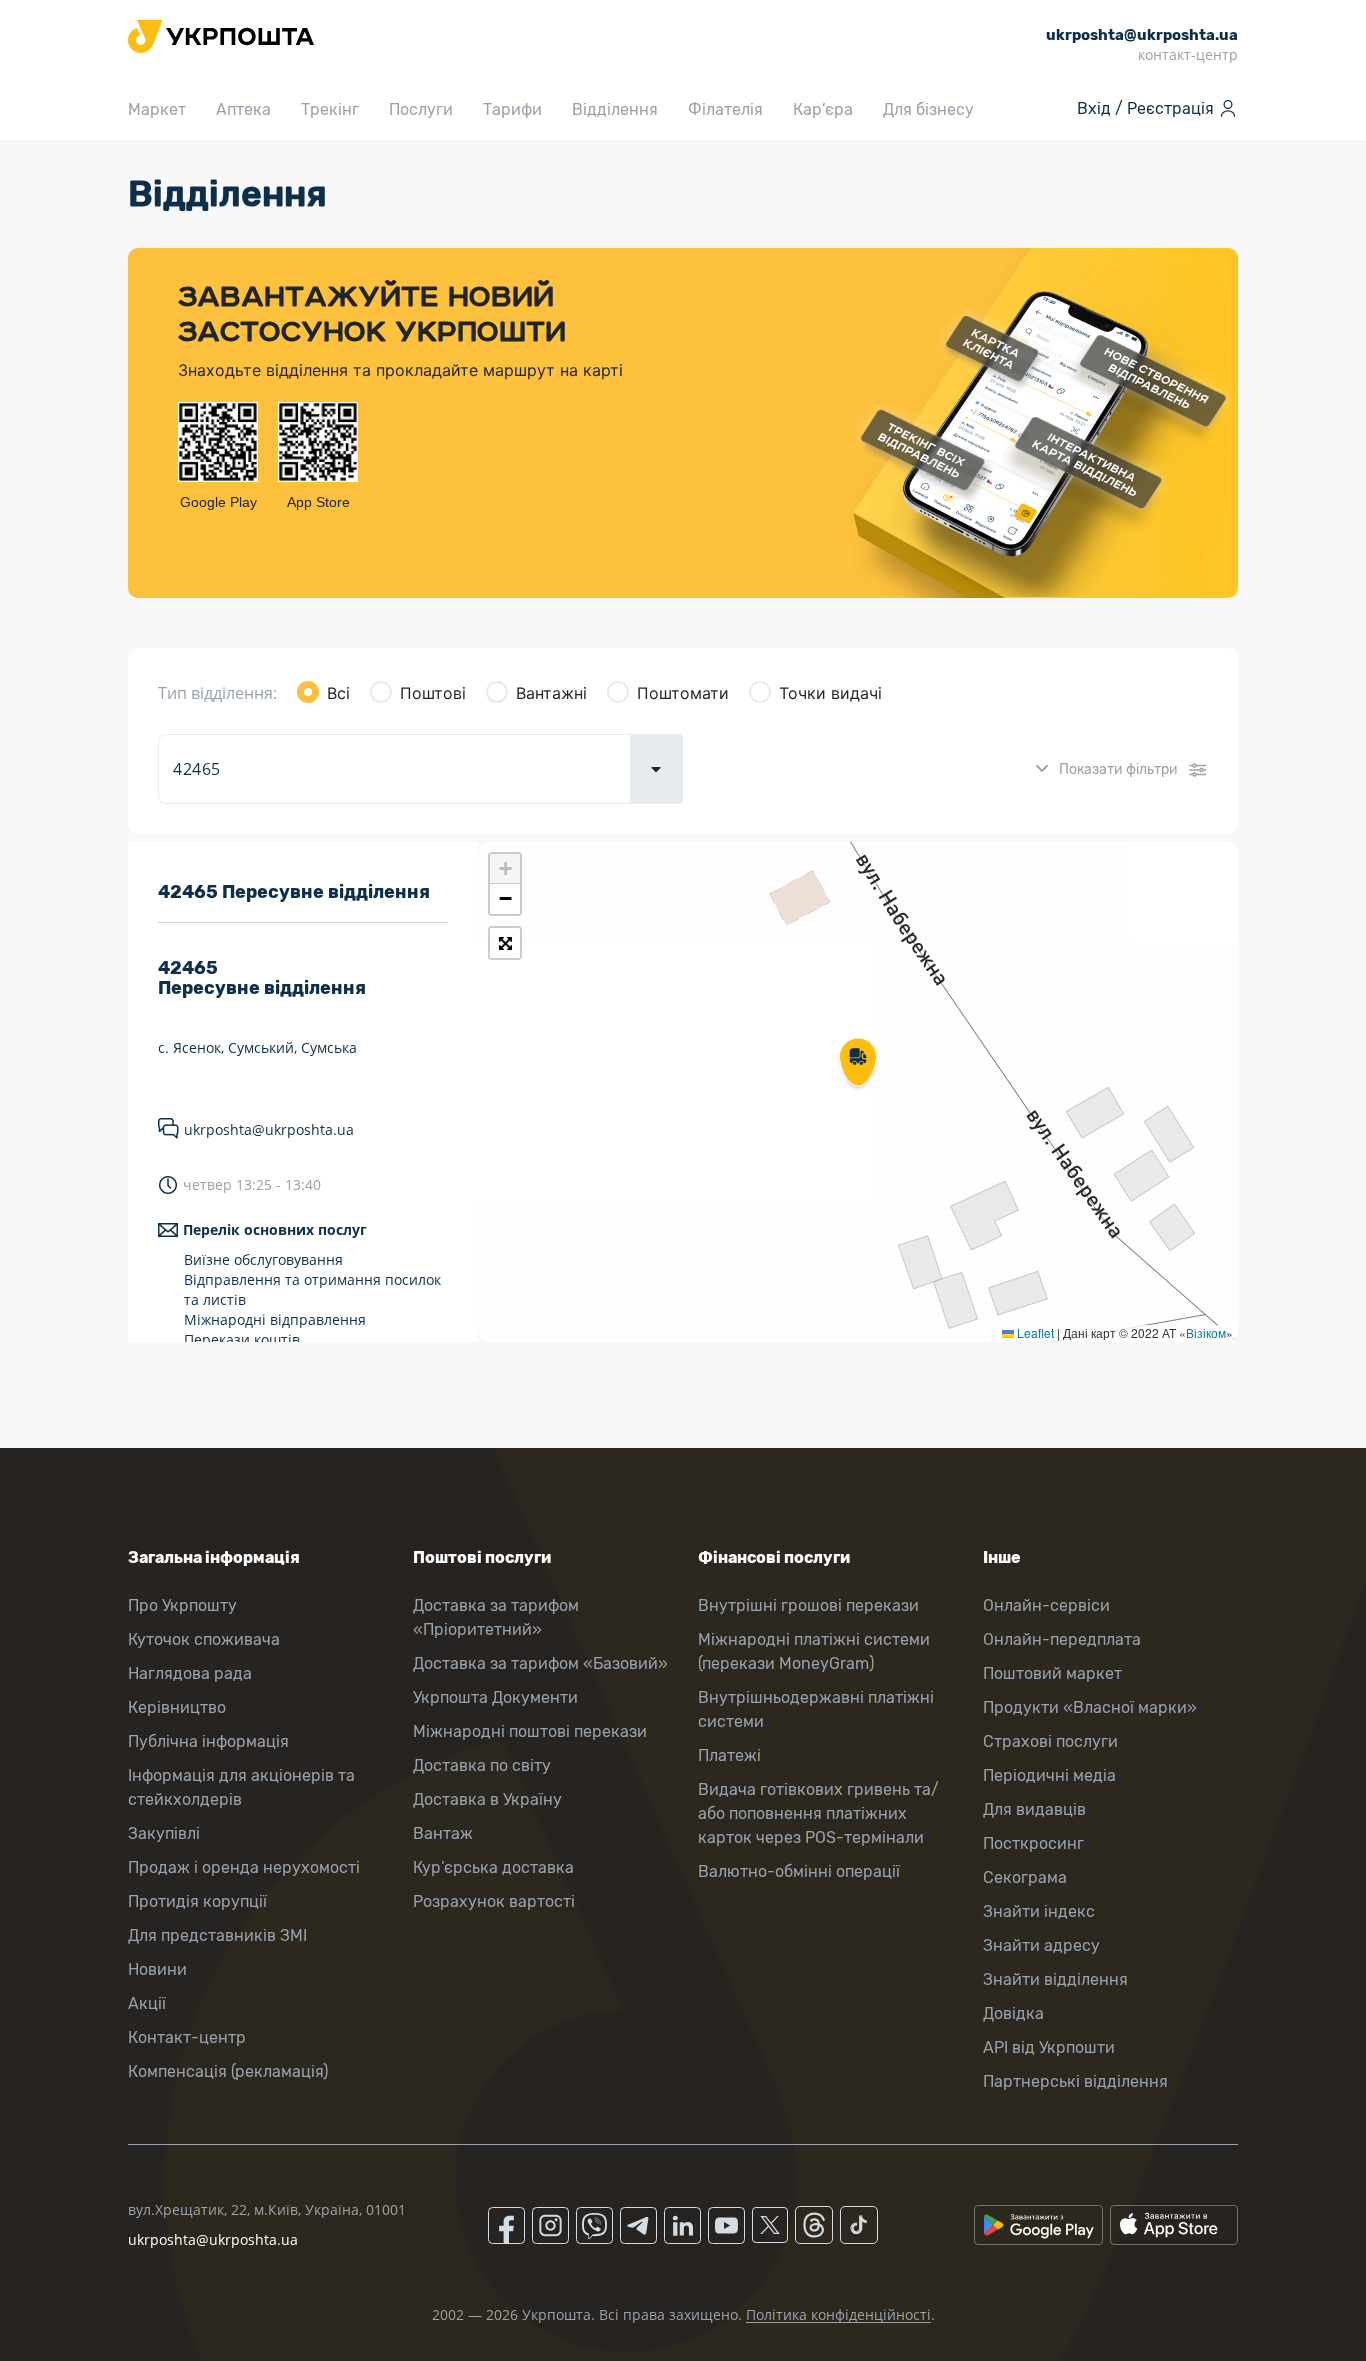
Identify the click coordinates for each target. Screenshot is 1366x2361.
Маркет (157, 109)
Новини (157, 1969)
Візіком (1206, 1332)
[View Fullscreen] (505, 943)
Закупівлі (164, 1833)
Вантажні (551, 693)
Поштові (433, 693)
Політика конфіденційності (838, 2314)
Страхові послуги (1050, 1741)
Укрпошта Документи (495, 1697)
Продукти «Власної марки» (1090, 1707)
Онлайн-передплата (1062, 1639)
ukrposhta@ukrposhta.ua (269, 1129)
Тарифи (512, 109)
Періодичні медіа (1049, 1775)
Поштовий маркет (1052, 1673)
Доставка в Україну (487, 1799)
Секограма (1025, 1877)
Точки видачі (830, 693)
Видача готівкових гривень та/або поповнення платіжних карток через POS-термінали (818, 1813)
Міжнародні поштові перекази (530, 1731)
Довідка (1013, 2013)
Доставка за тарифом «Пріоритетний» (496, 1617)
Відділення (615, 109)
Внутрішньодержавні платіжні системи (816, 1709)
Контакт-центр (187, 2037)
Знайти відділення (1055, 1979)
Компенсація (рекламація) (228, 2071)
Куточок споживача (204, 1639)
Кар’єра (823, 109)
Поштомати (683, 693)
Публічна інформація (208, 1741)
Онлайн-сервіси (1046, 1605)
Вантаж (443, 1833)
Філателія (725, 109)
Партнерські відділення (1075, 2081)
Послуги (421, 109)
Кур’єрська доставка (493, 1867)
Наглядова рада (190, 1673)
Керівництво (177, 1707)
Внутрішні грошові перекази (808, 1605)
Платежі (729, 1755)
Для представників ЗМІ (217, 1935)
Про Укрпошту (182, 1605)
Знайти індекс (1039, 1911)
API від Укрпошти (1049, 2047)
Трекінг (330, 109)
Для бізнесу (928, 109)
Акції (147, 2003)
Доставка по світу (482, 1765)
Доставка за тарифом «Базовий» (540, 1663)
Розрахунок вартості (494, 1901)
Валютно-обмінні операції (799, 1871)
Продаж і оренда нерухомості (244, 1867)
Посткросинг (1033, 1843)
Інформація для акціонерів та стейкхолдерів (241, 1787)
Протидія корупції (197, 1901)
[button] (858, 1064)
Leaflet (1034, 1332)
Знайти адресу (1041, 1945)
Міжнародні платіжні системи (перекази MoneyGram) (814, 1651)
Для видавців (1034, 1809)
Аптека (243, 109)
